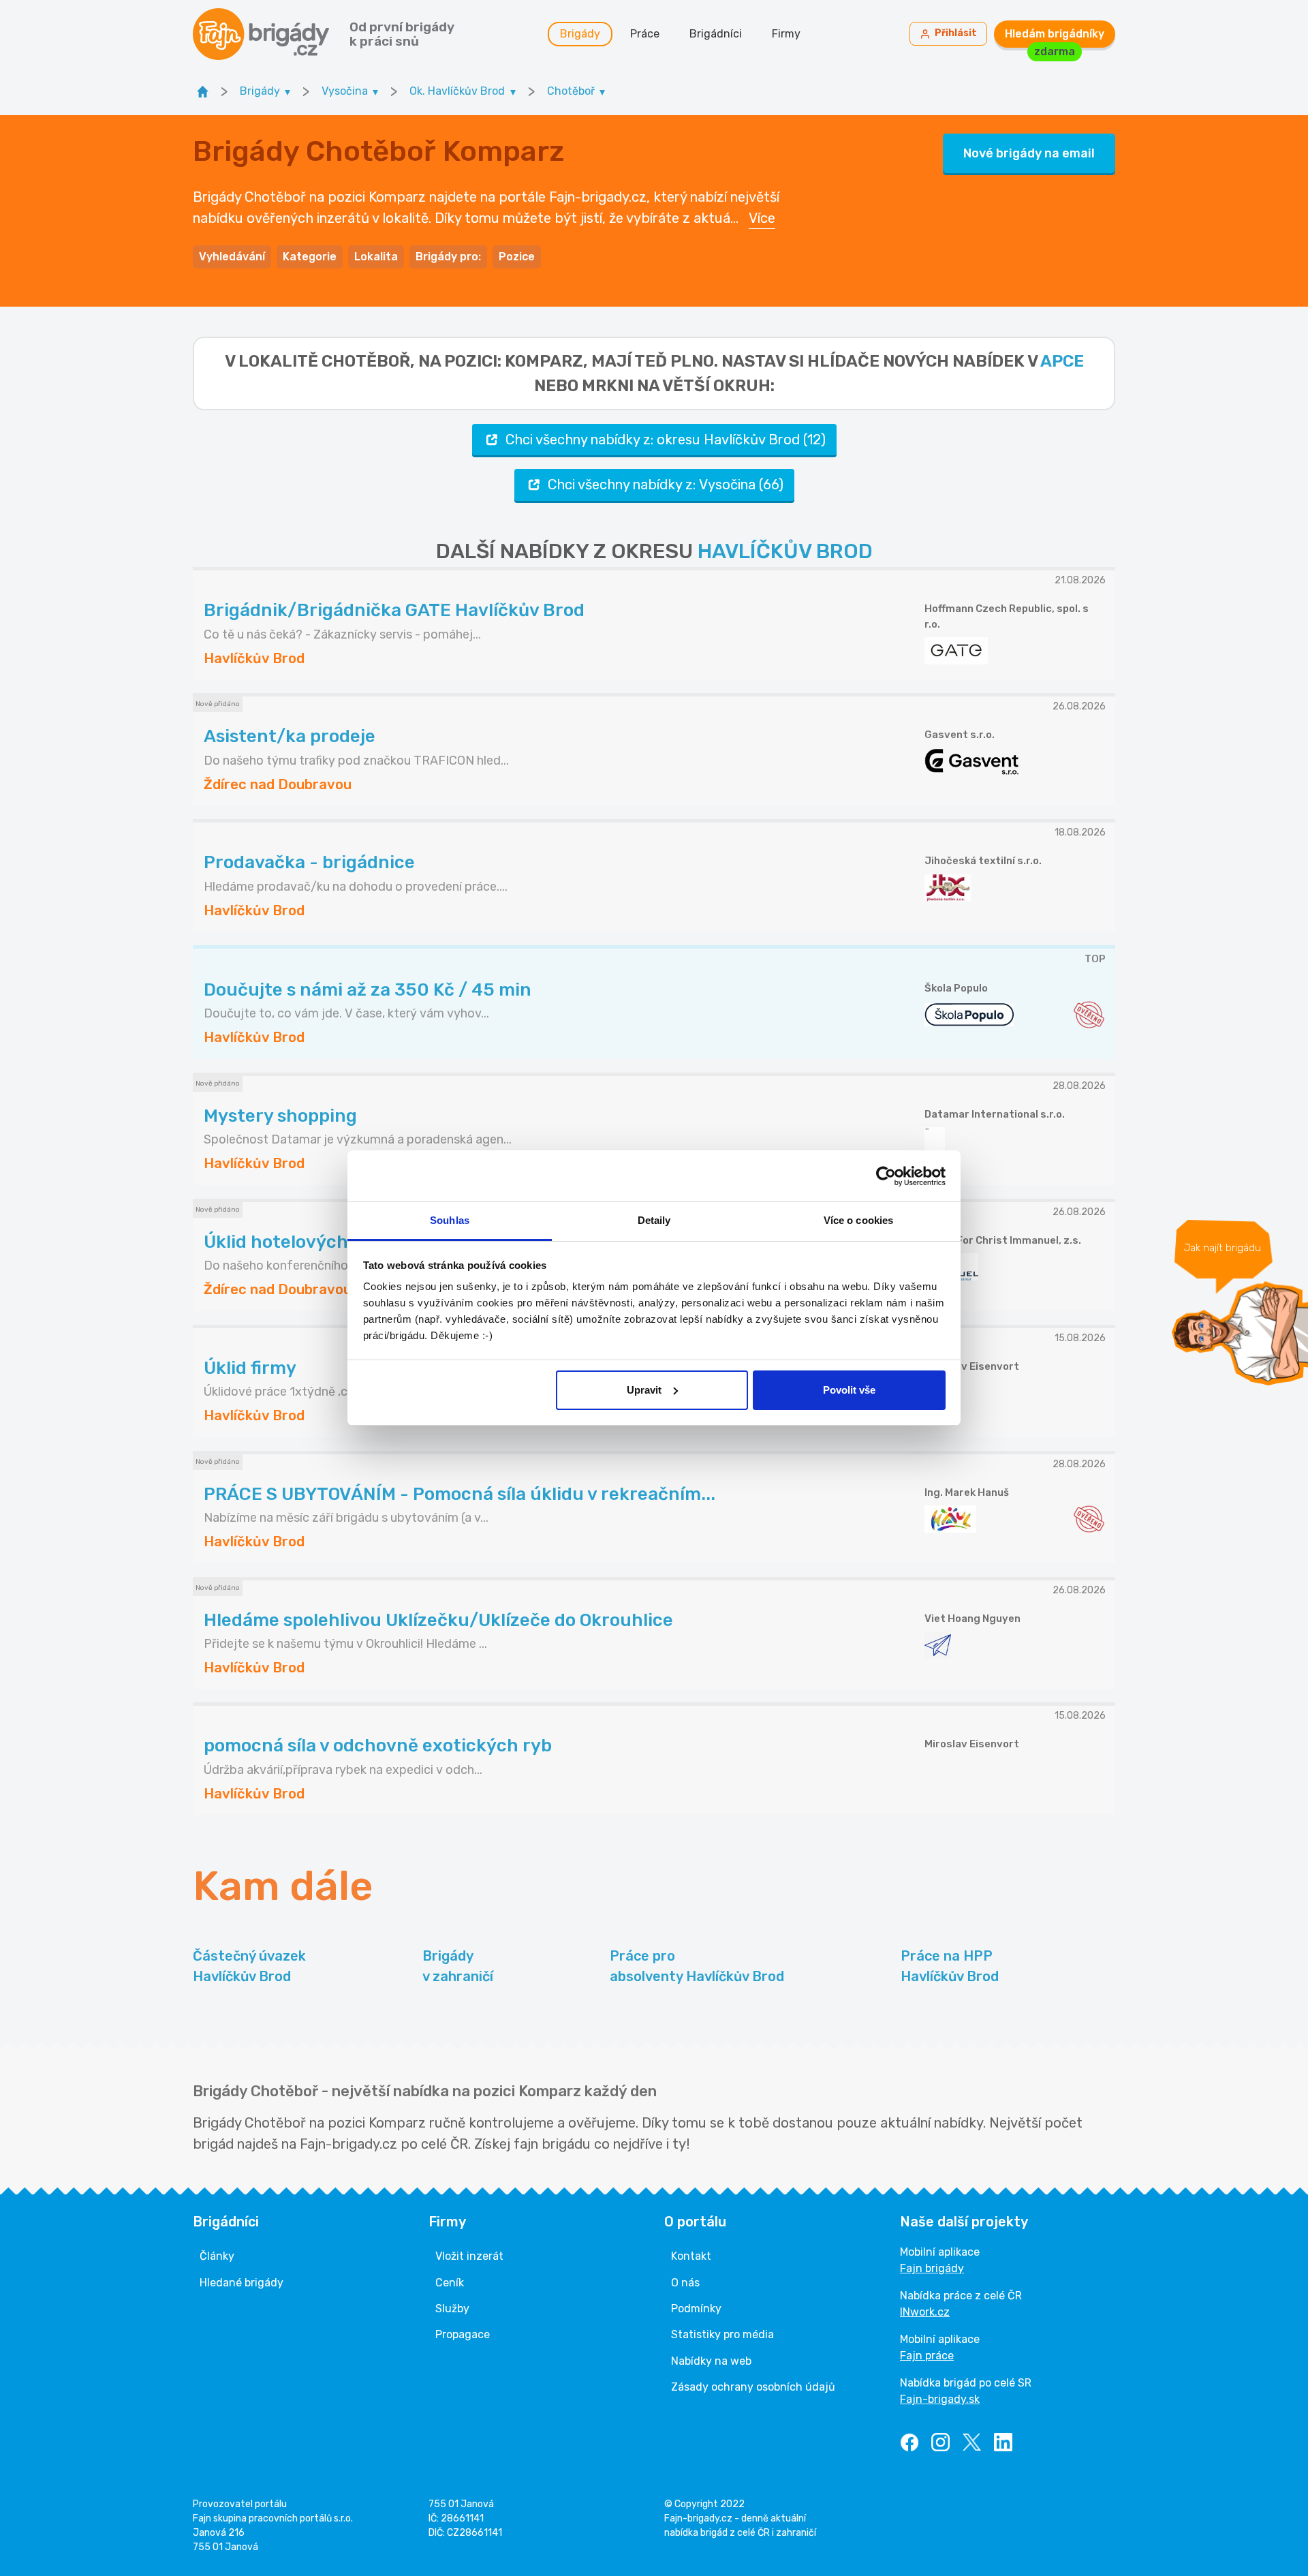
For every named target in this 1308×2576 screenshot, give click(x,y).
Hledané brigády (242, 2283)
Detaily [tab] (654, 1220)
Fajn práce (927, 2356)
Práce (645, 34)
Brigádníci (716, 34)
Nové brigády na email (1029, 153)
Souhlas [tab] (450, 1220)
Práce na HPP (950, 1966)
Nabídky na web (711, 2361)
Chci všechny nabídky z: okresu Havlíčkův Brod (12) (666, 440)
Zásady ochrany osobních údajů (753, 2387)
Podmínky (696, 2309)
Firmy (786, 34)
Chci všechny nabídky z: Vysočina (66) (666, 485)
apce (1062, 361)
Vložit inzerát (469, 2256)
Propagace (463, 2334)
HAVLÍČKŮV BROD (785, 551)
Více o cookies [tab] (858, 1220)
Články (217, 2256)
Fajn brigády (932, 2268)
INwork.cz (925, 2312)
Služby (452, 2309)
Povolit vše (849, 1390)
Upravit (644, 1390)
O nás (685, 2283)
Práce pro (697, 1966)
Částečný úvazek (249, 1966)
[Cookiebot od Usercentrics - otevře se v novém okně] (886, 1176)
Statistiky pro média (722, 2334)
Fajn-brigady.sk (940, 2399)
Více (762, 218)
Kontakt (691, 2256)
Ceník (450, 2283)
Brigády (580, 34)
